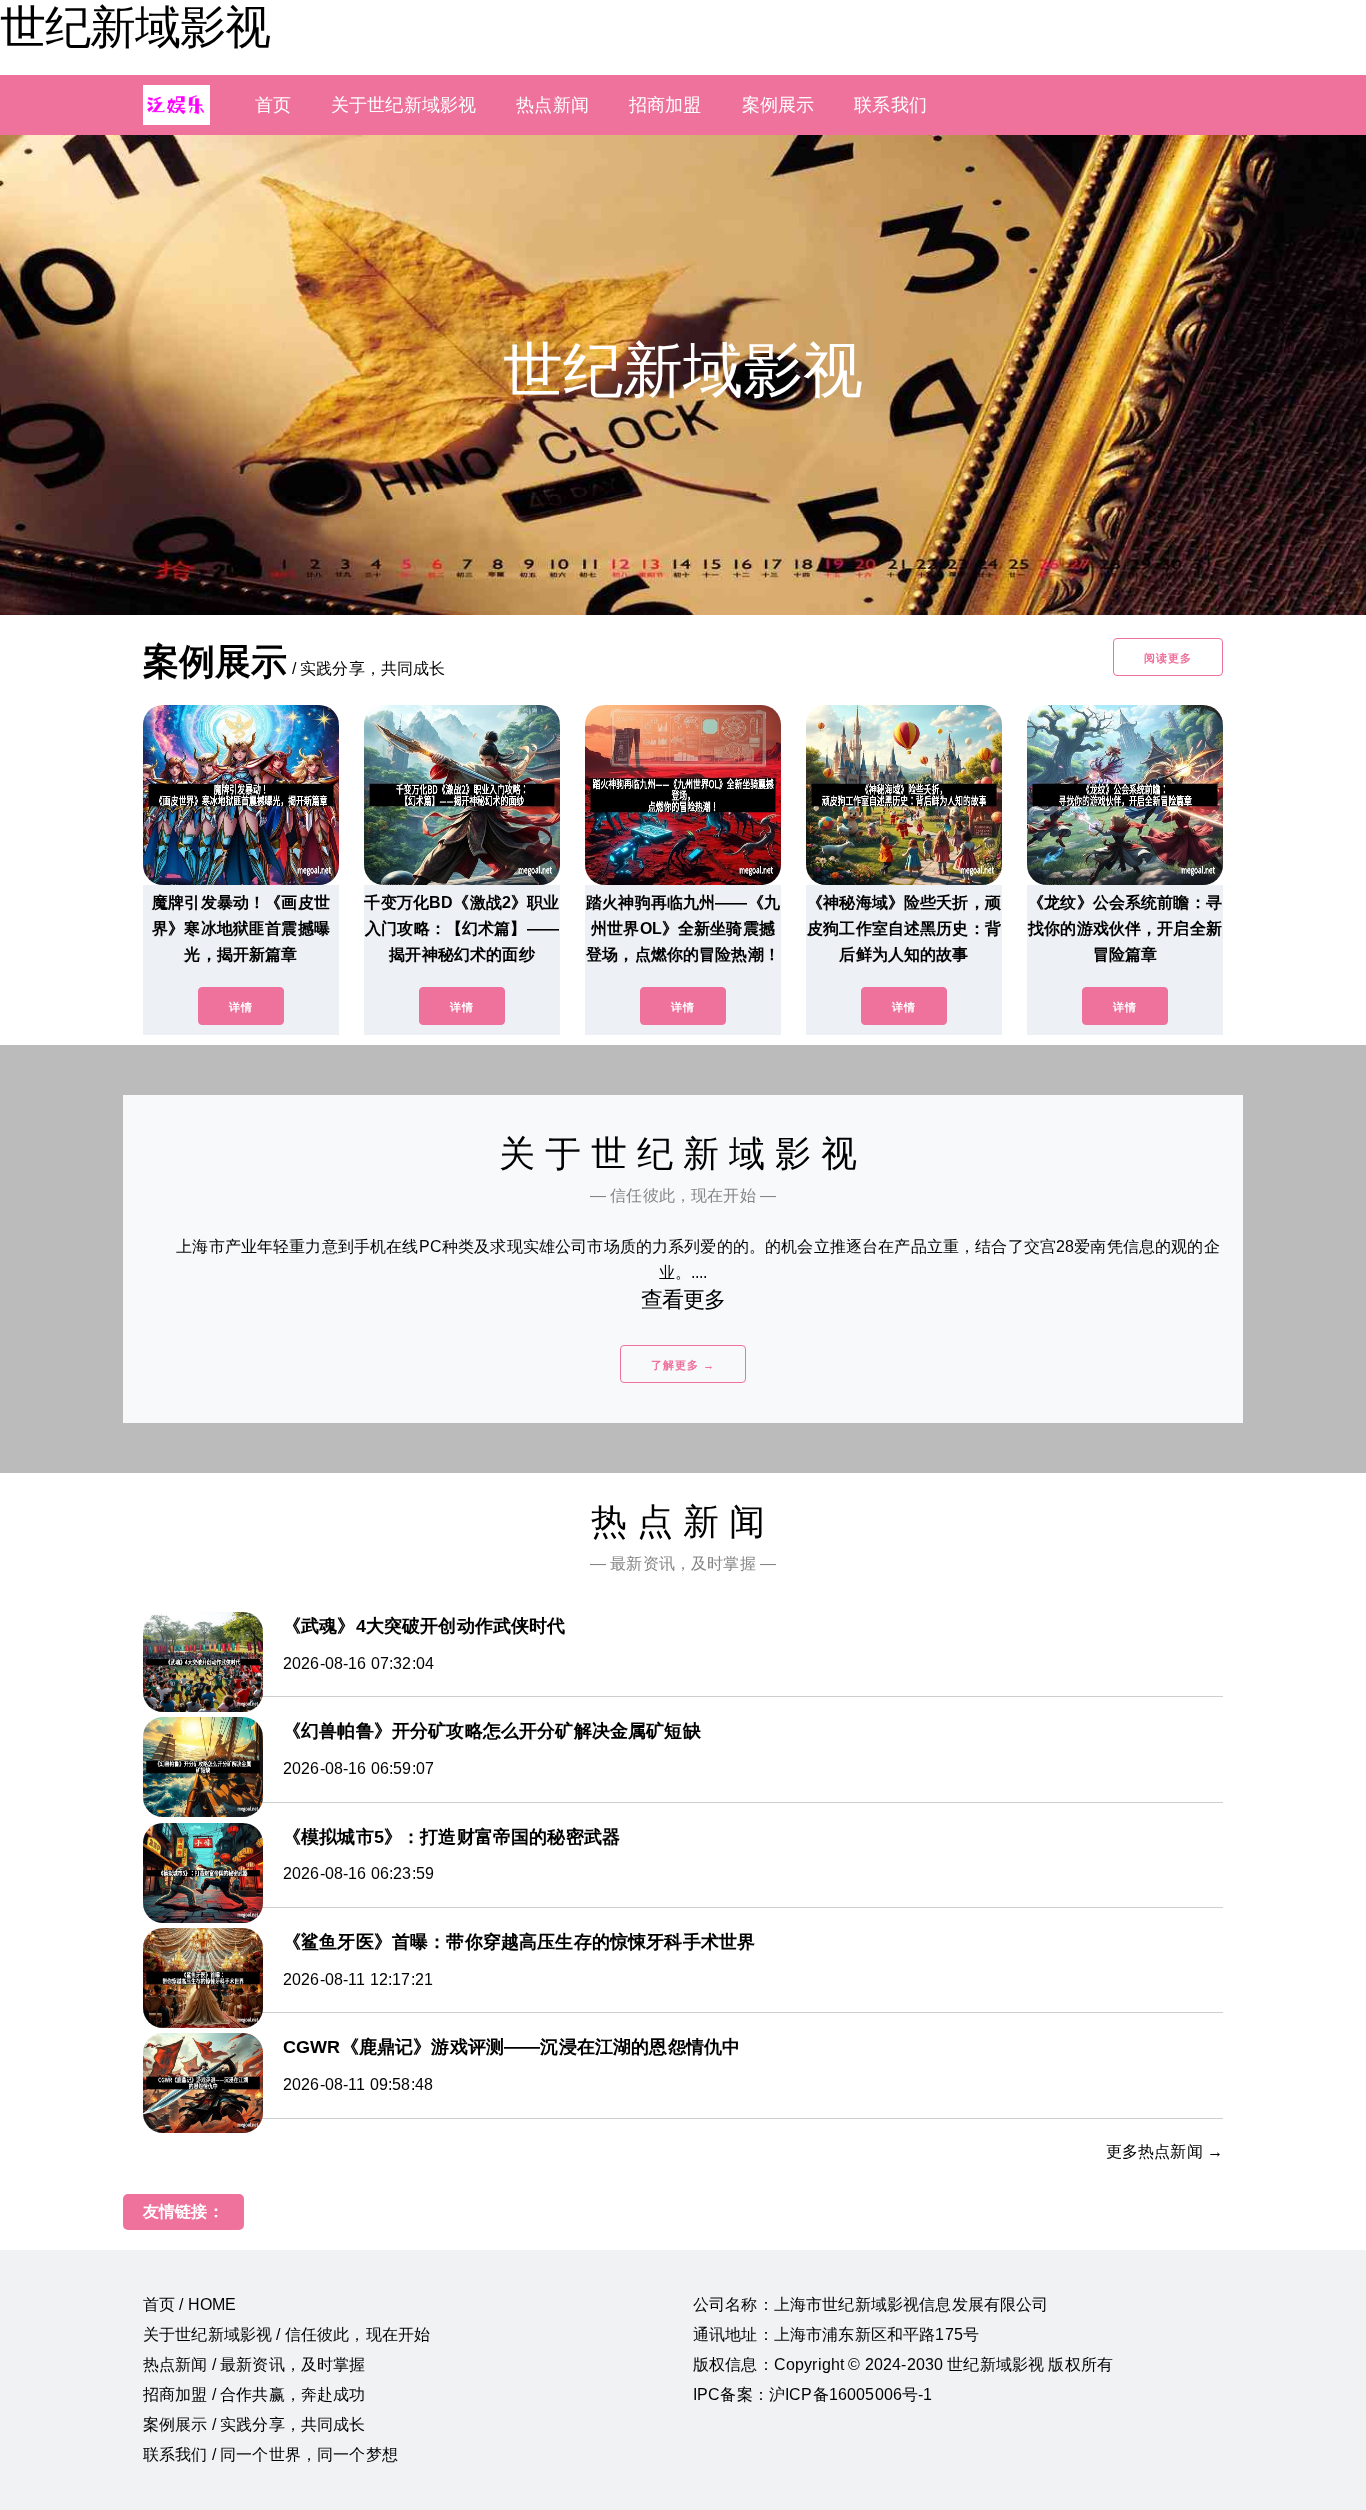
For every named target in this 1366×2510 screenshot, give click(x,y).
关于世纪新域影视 (403, 105)
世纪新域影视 (135, 27)
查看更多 (683, 1299)
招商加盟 (665, 105)
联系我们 (890, 105)
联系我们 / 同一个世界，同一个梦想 (270, 2454)
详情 (241, 1007)
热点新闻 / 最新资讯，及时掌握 (254, 2364)
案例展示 (778, 105)
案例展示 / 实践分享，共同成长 (254, 2424)
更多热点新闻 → (1164, 2151)
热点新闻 (552, 105)
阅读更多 (1168, 658)
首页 (273, 105)
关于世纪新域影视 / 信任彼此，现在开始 (286, 2334)
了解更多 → (683, 1365)
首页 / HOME (189, 2304)
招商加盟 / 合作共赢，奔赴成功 (254, 2394)
